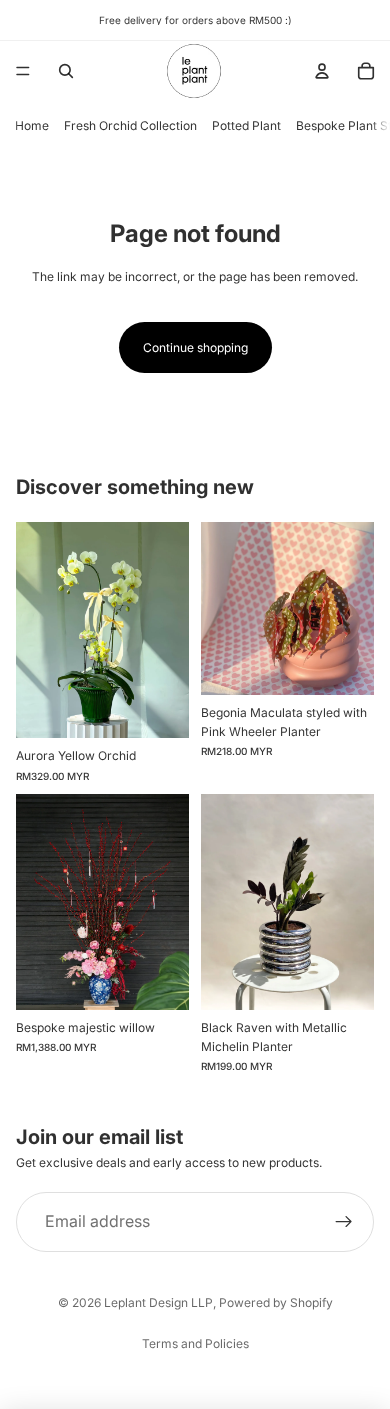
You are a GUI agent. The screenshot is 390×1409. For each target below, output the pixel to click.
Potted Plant (246, 125)
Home (32, 125)
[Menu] (23, 71)
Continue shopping (195, 347)
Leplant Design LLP (158, 1302)
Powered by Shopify (276, 1302)
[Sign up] (344, 1222)
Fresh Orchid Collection (130, 125)
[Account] (322, 71)
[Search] (66, 71)
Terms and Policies (195, 1343)
